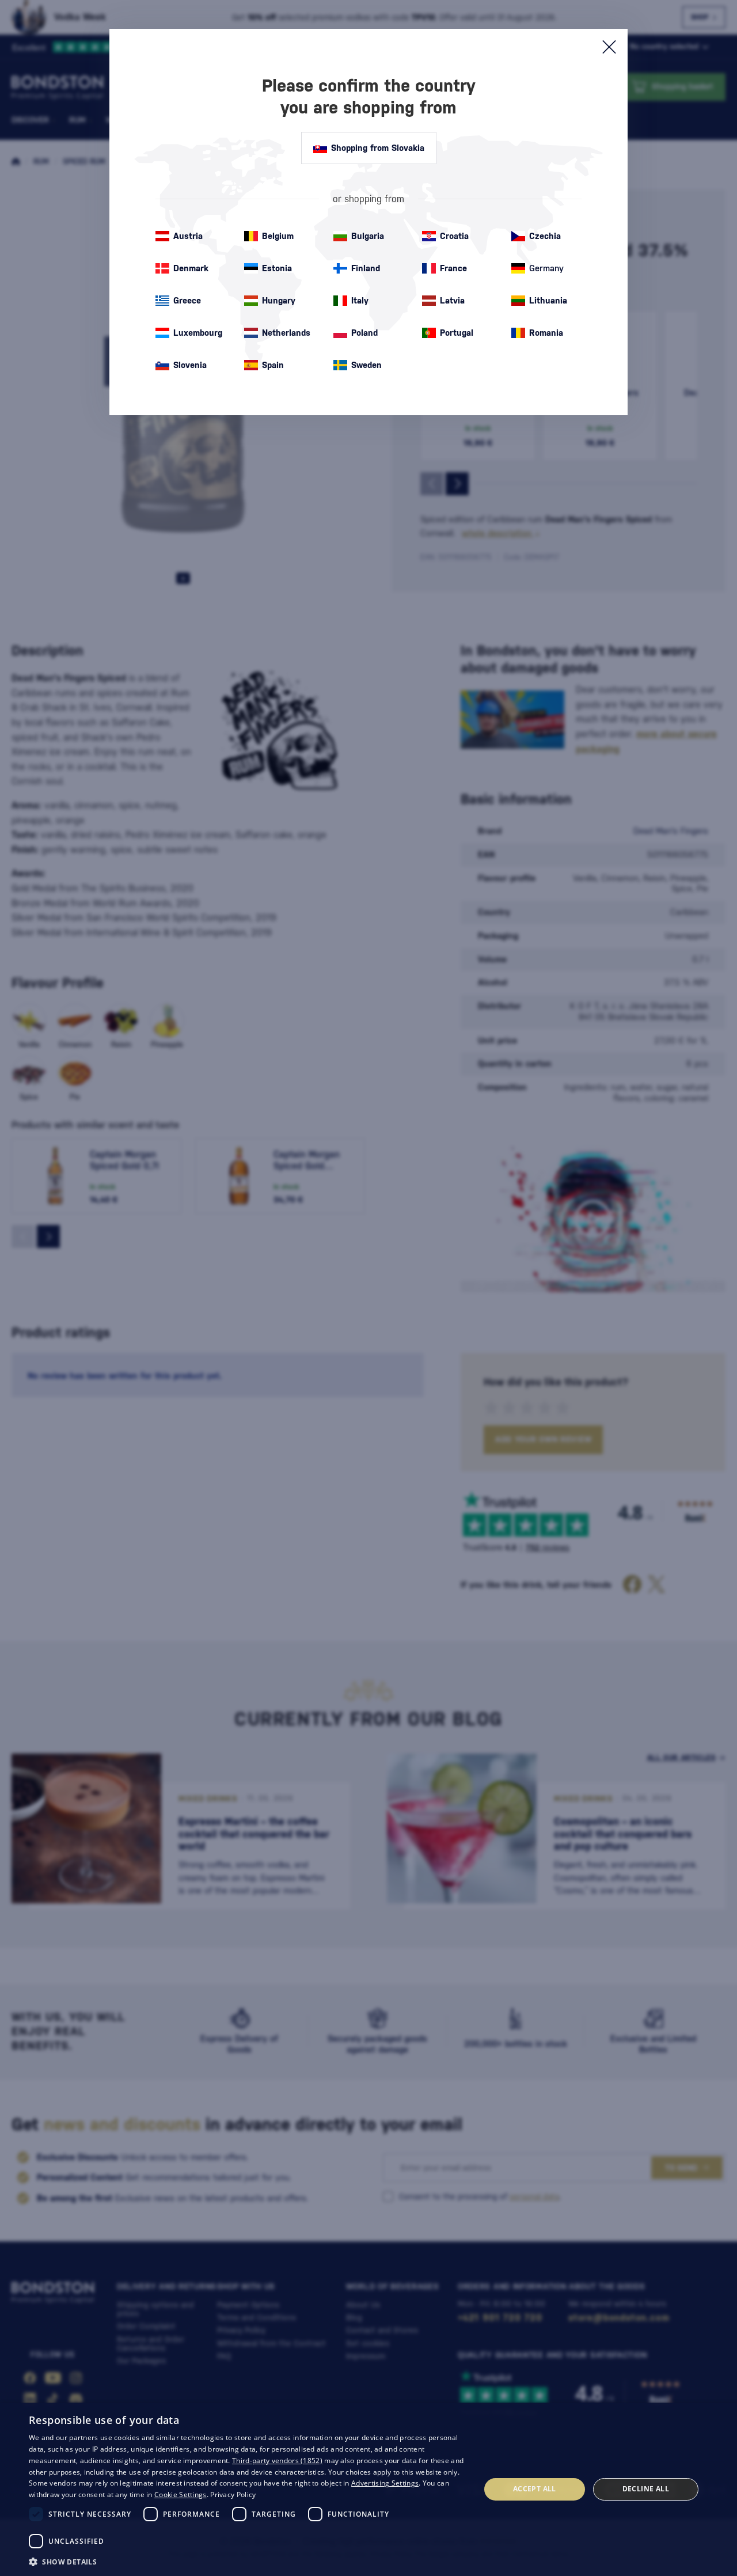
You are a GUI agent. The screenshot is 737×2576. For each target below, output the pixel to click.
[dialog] (368, 2489)
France (453, 268)
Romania (546, 333)
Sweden (366, 365)
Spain (273, 365)
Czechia (545, 236)
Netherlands (286, 333)
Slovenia (190, 365)
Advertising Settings (385, 2483)
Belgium (278, 236)
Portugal (457, 333)
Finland (366, 268)
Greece (187, 300)
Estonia (277, 268)
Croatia (454, 236)
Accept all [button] (535, 2489)
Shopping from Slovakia (378, 148)
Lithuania (548, 300)
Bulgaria (368, 236)
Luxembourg (198, 333)
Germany (546, 268)
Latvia (452, 300)
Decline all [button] (646, 2489)
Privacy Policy (233, 2495)
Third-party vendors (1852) (277, 2461)
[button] (248, 2561)
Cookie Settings (181, 2495)
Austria (188, 236)
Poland (364, 333)
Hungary (279, 300)
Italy (360, 300)
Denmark (191, 268)
